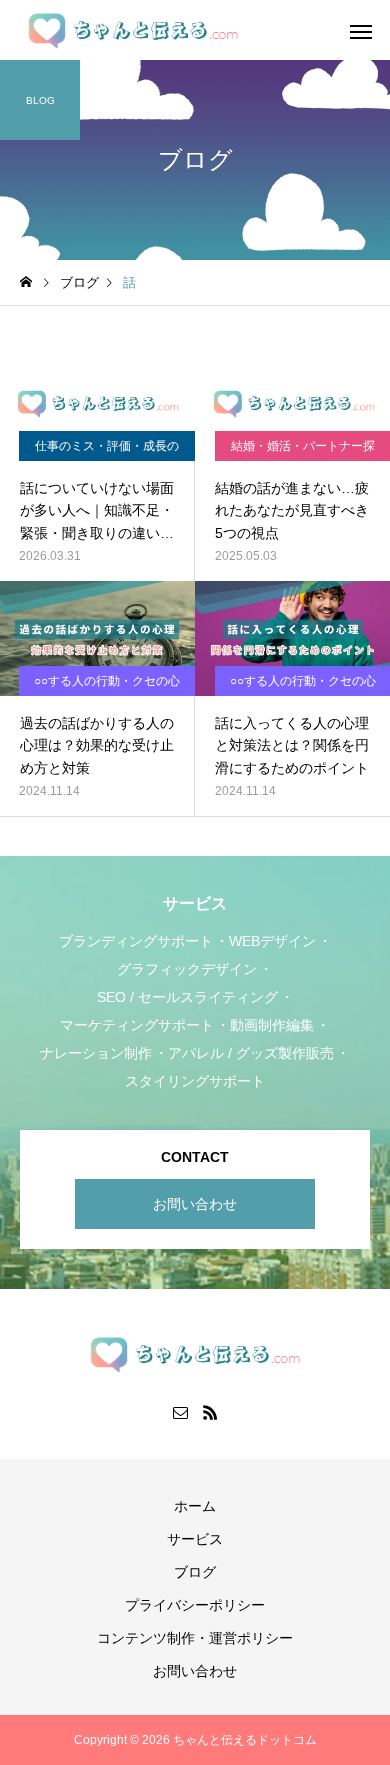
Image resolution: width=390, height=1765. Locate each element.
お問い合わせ (195, 1204)
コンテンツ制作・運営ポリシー (195, 1638)
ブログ (195, 1572)
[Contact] (180, 1412)
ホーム (195, 1506)
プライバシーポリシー (195, 1605)
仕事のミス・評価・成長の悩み (107, 450)
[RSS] (210, 1412)
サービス (195, 1539)
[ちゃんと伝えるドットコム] (133, 30)
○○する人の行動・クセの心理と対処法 (107, 685)
